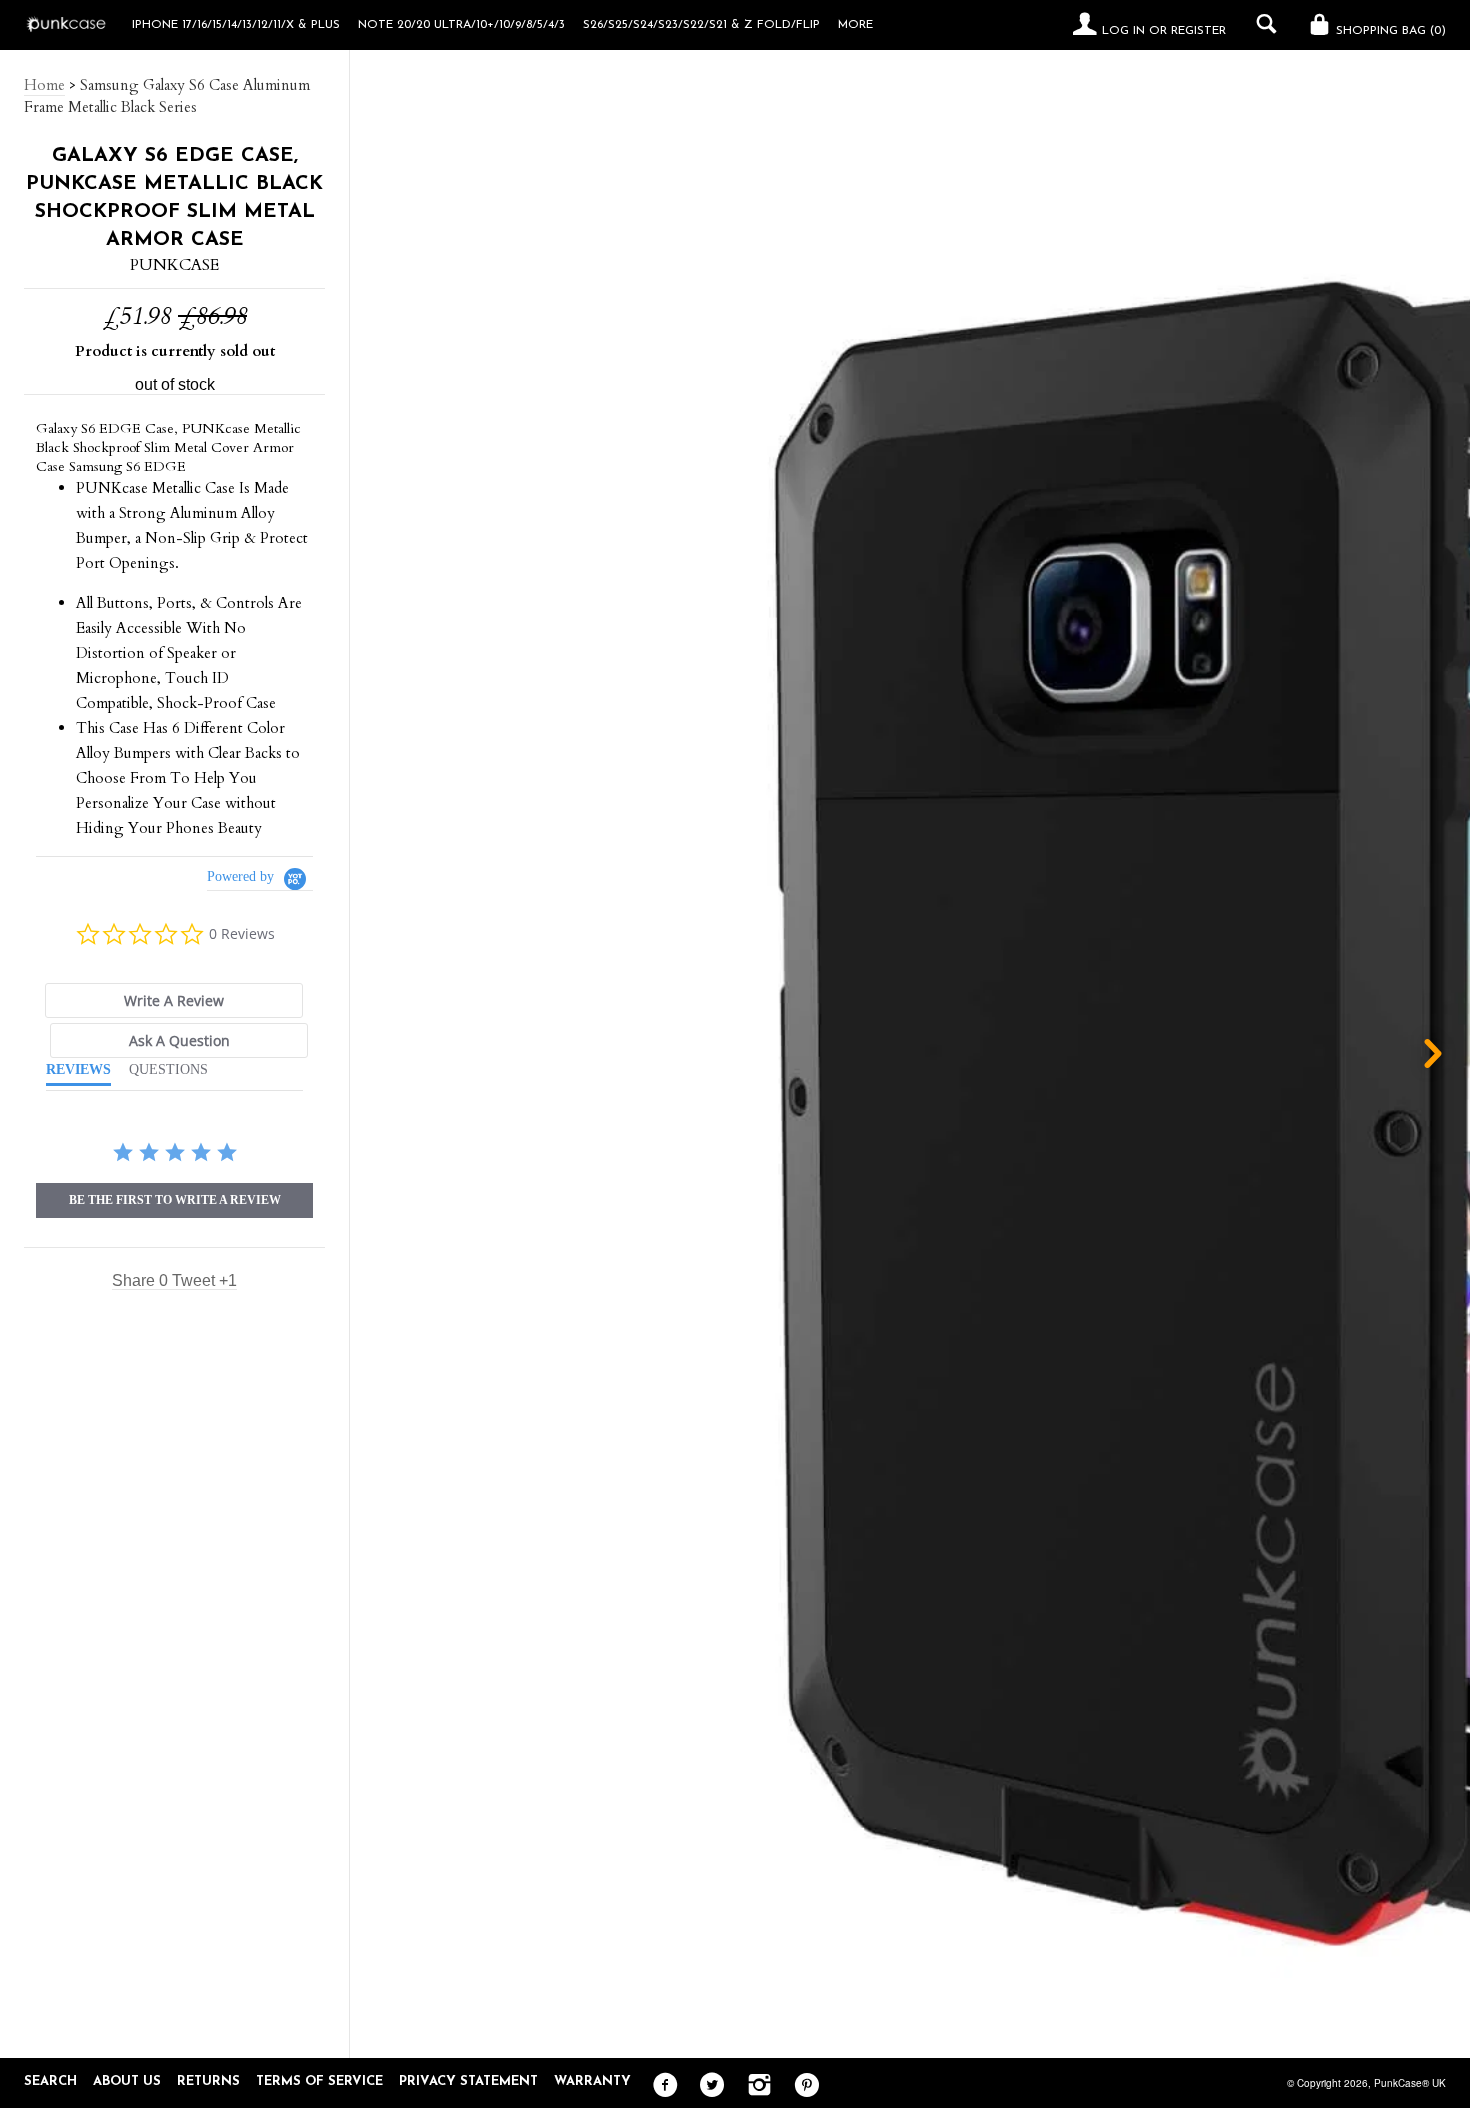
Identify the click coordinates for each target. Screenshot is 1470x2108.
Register (1198, 31)
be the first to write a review (175, 1200)
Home (44, 85)
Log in (1123, 31)
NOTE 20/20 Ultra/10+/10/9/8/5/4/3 (461, 25)
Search (50, 2081)
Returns (208, 2081)
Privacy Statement (468, 2081)
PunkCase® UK (1410, 2083)
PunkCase (174, 265)
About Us (127, 2081)
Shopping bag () (1389, 31)
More (855, 25)
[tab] (174, 1000)
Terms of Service (319, 2081)
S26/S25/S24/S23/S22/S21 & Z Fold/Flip (701, 25)
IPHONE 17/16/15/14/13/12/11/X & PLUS (236, 25)
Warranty (592, 2081)
